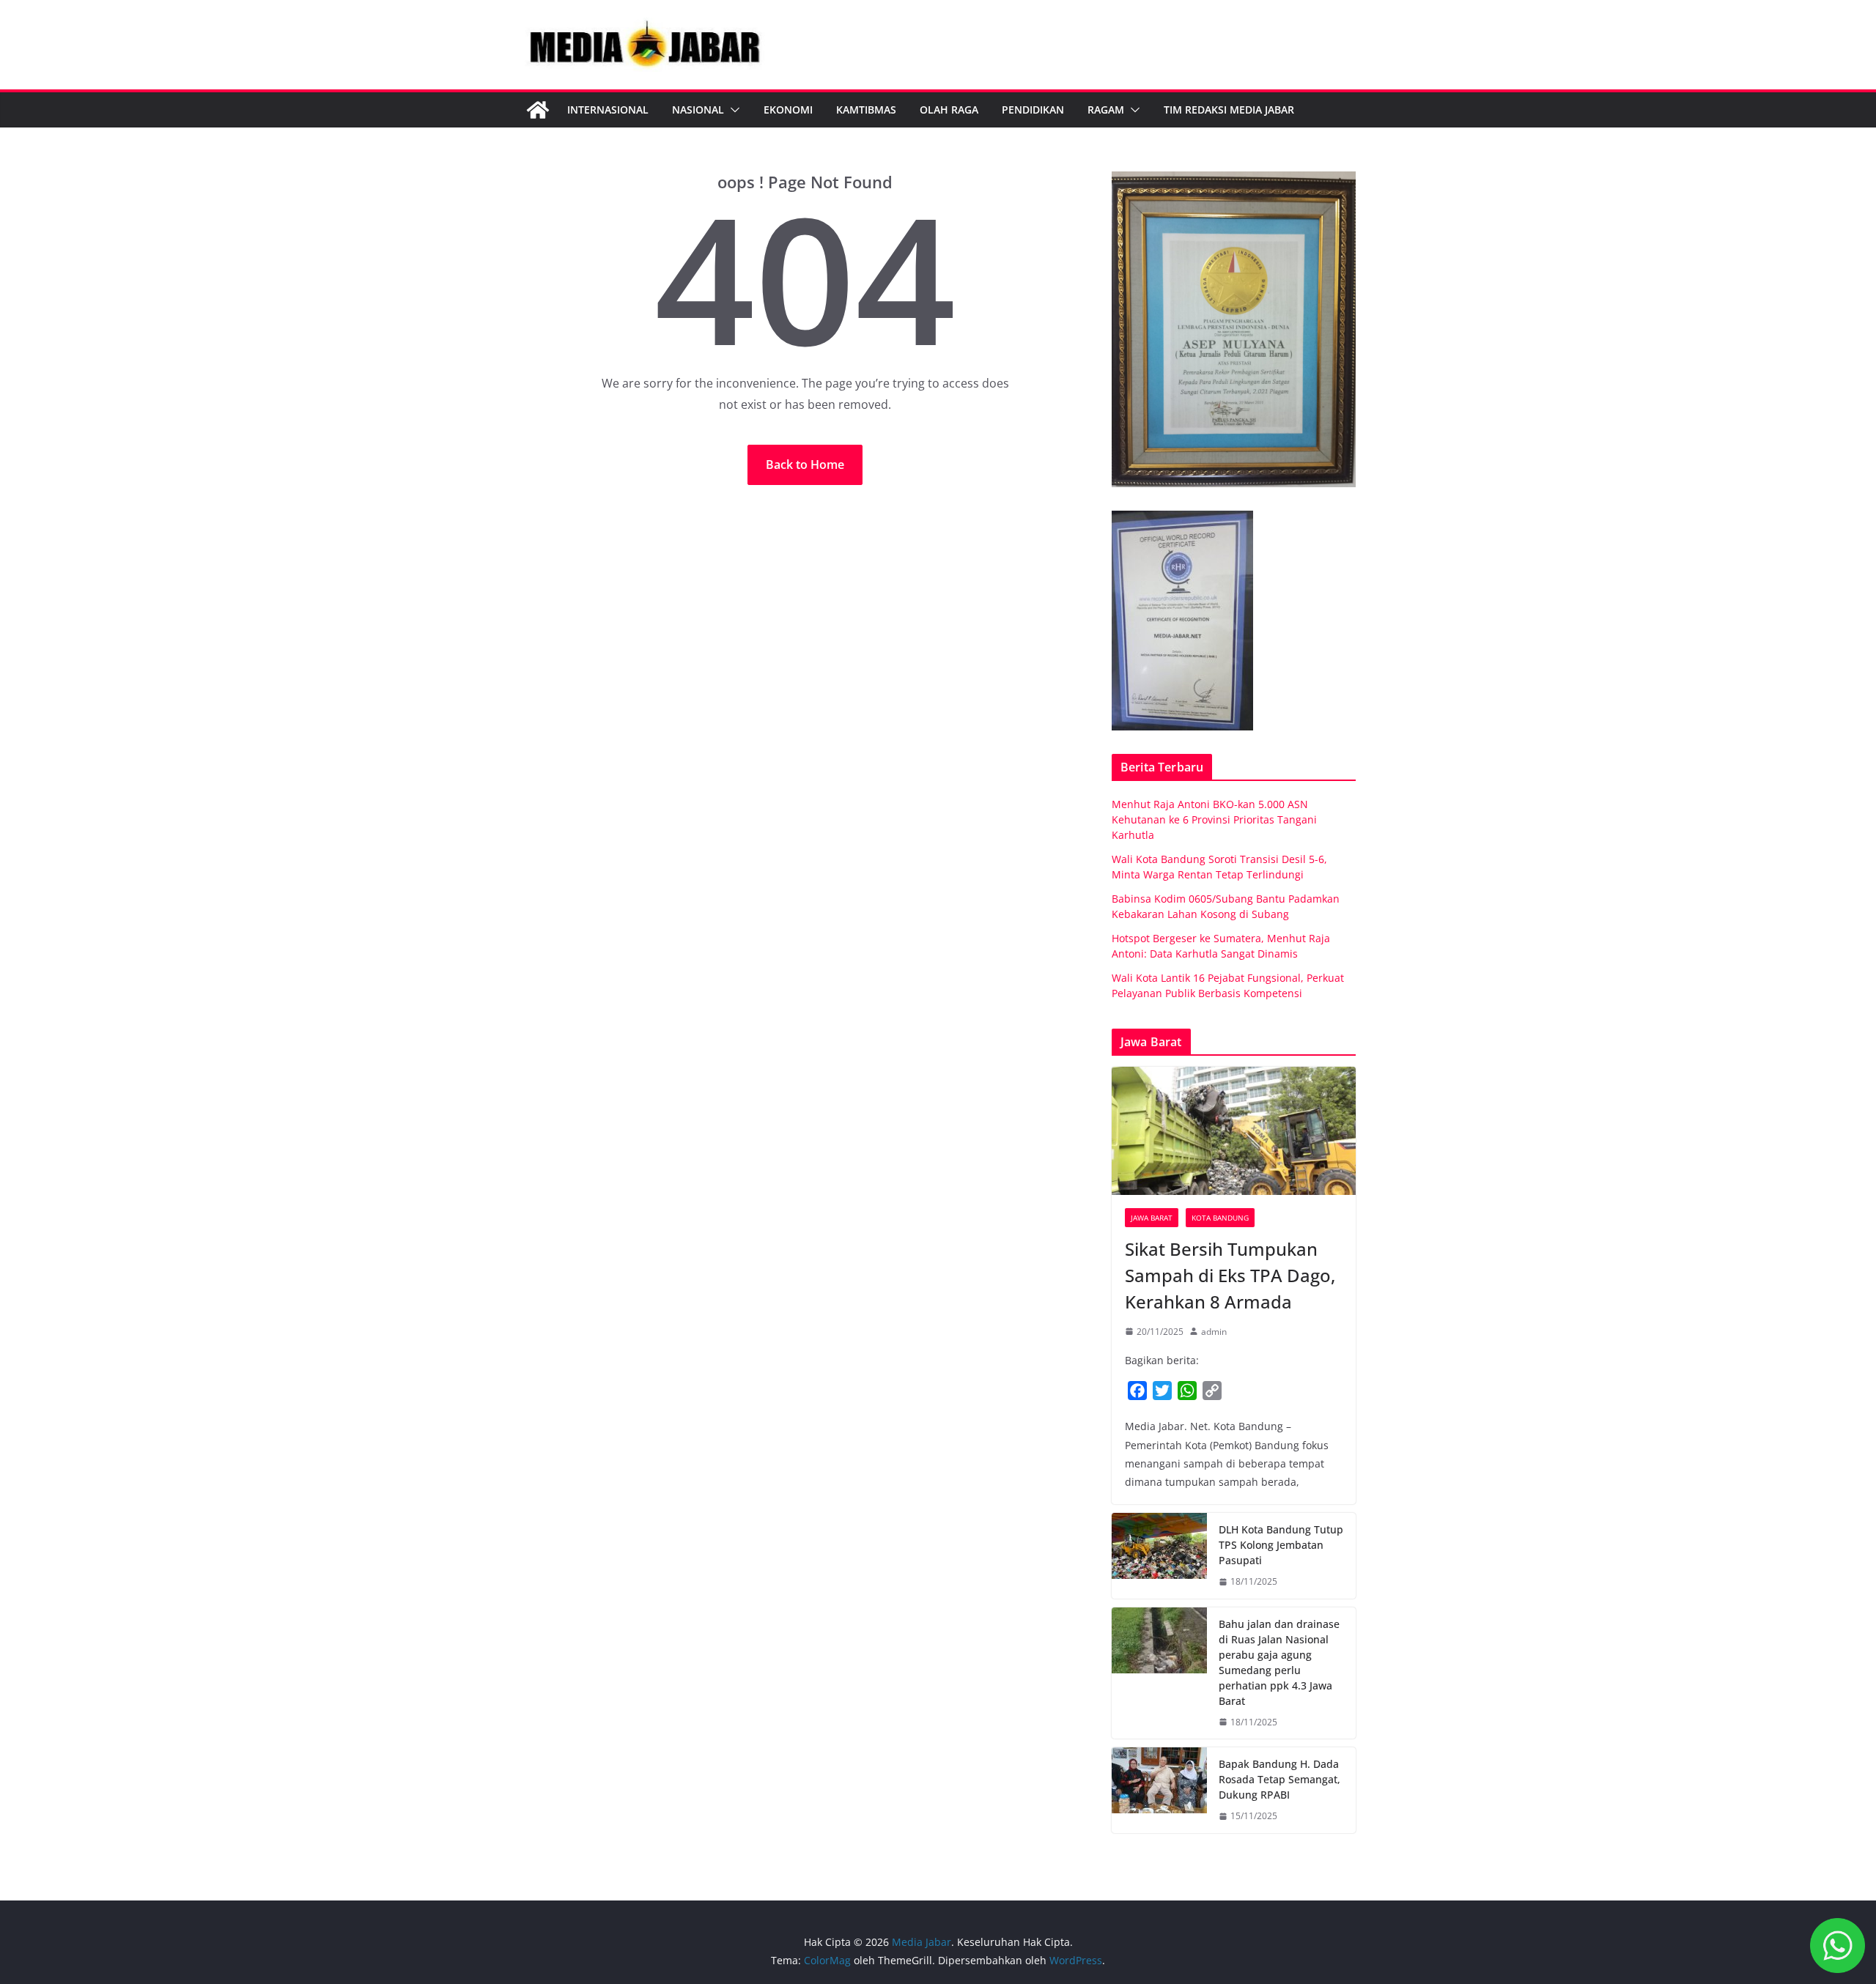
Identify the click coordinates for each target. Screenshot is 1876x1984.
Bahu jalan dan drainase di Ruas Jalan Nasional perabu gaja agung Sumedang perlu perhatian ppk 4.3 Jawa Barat (1279, 1662)
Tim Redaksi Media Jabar (1229, 110)
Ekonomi (788, 110)
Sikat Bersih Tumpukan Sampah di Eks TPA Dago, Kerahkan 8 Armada (1230, 1275)
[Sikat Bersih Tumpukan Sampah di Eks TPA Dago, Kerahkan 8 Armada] (1234, 1131)
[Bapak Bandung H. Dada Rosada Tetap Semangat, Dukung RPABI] (1159, 1790)
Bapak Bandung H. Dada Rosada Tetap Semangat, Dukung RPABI (1279, 1779)
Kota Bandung (1220, 1218)
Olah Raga (949, 110)
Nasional (698, 110)
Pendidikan (1033, 110)
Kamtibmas (866, 110)
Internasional (608, 110)
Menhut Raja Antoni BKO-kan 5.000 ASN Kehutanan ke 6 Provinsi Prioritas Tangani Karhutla (1214, 819)
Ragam (1106, 110)
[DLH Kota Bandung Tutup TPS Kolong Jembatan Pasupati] (1159, 1556)
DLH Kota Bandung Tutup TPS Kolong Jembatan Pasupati (1281, 1545)
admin (1214, 1332)
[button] (732, 110)
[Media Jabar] (538, 110)
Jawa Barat (1152, 1218)
